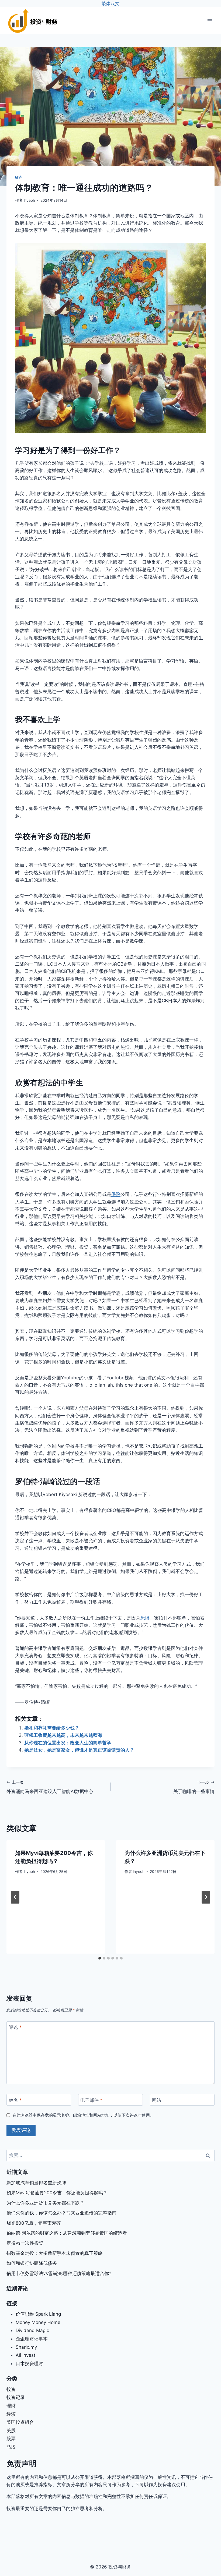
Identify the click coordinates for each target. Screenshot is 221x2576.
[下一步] (206, 1897)
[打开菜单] (210, 21)
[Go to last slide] (15, 1897)
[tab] (100, 1958)
